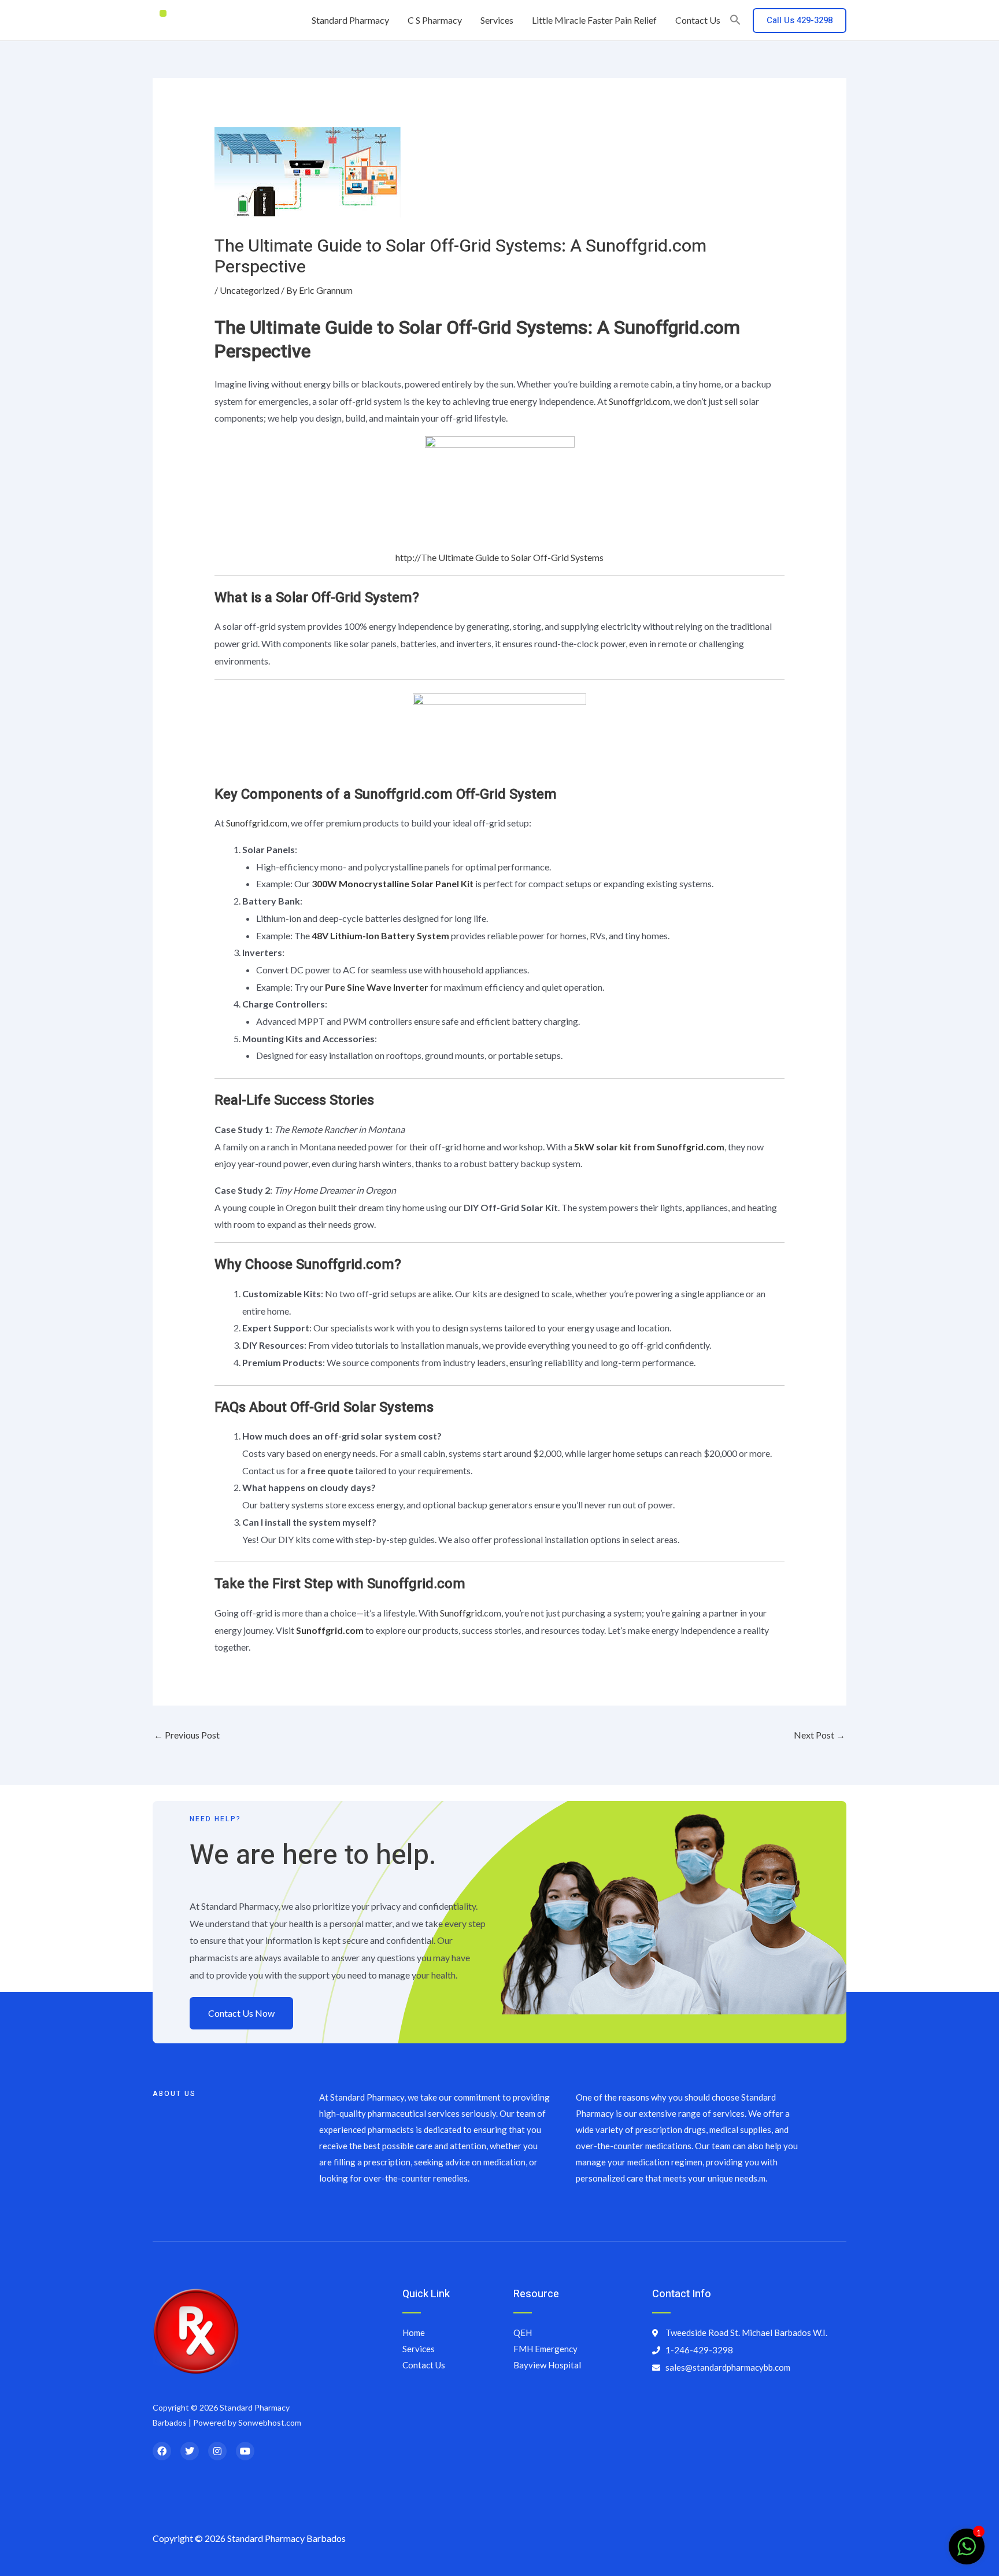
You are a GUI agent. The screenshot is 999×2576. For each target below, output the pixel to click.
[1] (967, 2552)
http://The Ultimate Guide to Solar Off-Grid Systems (499, 557)
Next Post (819, 1735)
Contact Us (698, 20)
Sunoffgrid (461, 1613)
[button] (735, 20)
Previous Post (187, 1735)
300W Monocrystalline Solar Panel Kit (393, 883)
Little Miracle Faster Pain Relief (594, 20)
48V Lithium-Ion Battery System (380, 935)
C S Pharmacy (435, 20)
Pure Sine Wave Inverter (377, 987)
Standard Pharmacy (350, 20)
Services (497, 20)
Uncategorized (249, 290)
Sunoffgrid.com (639, 401)
